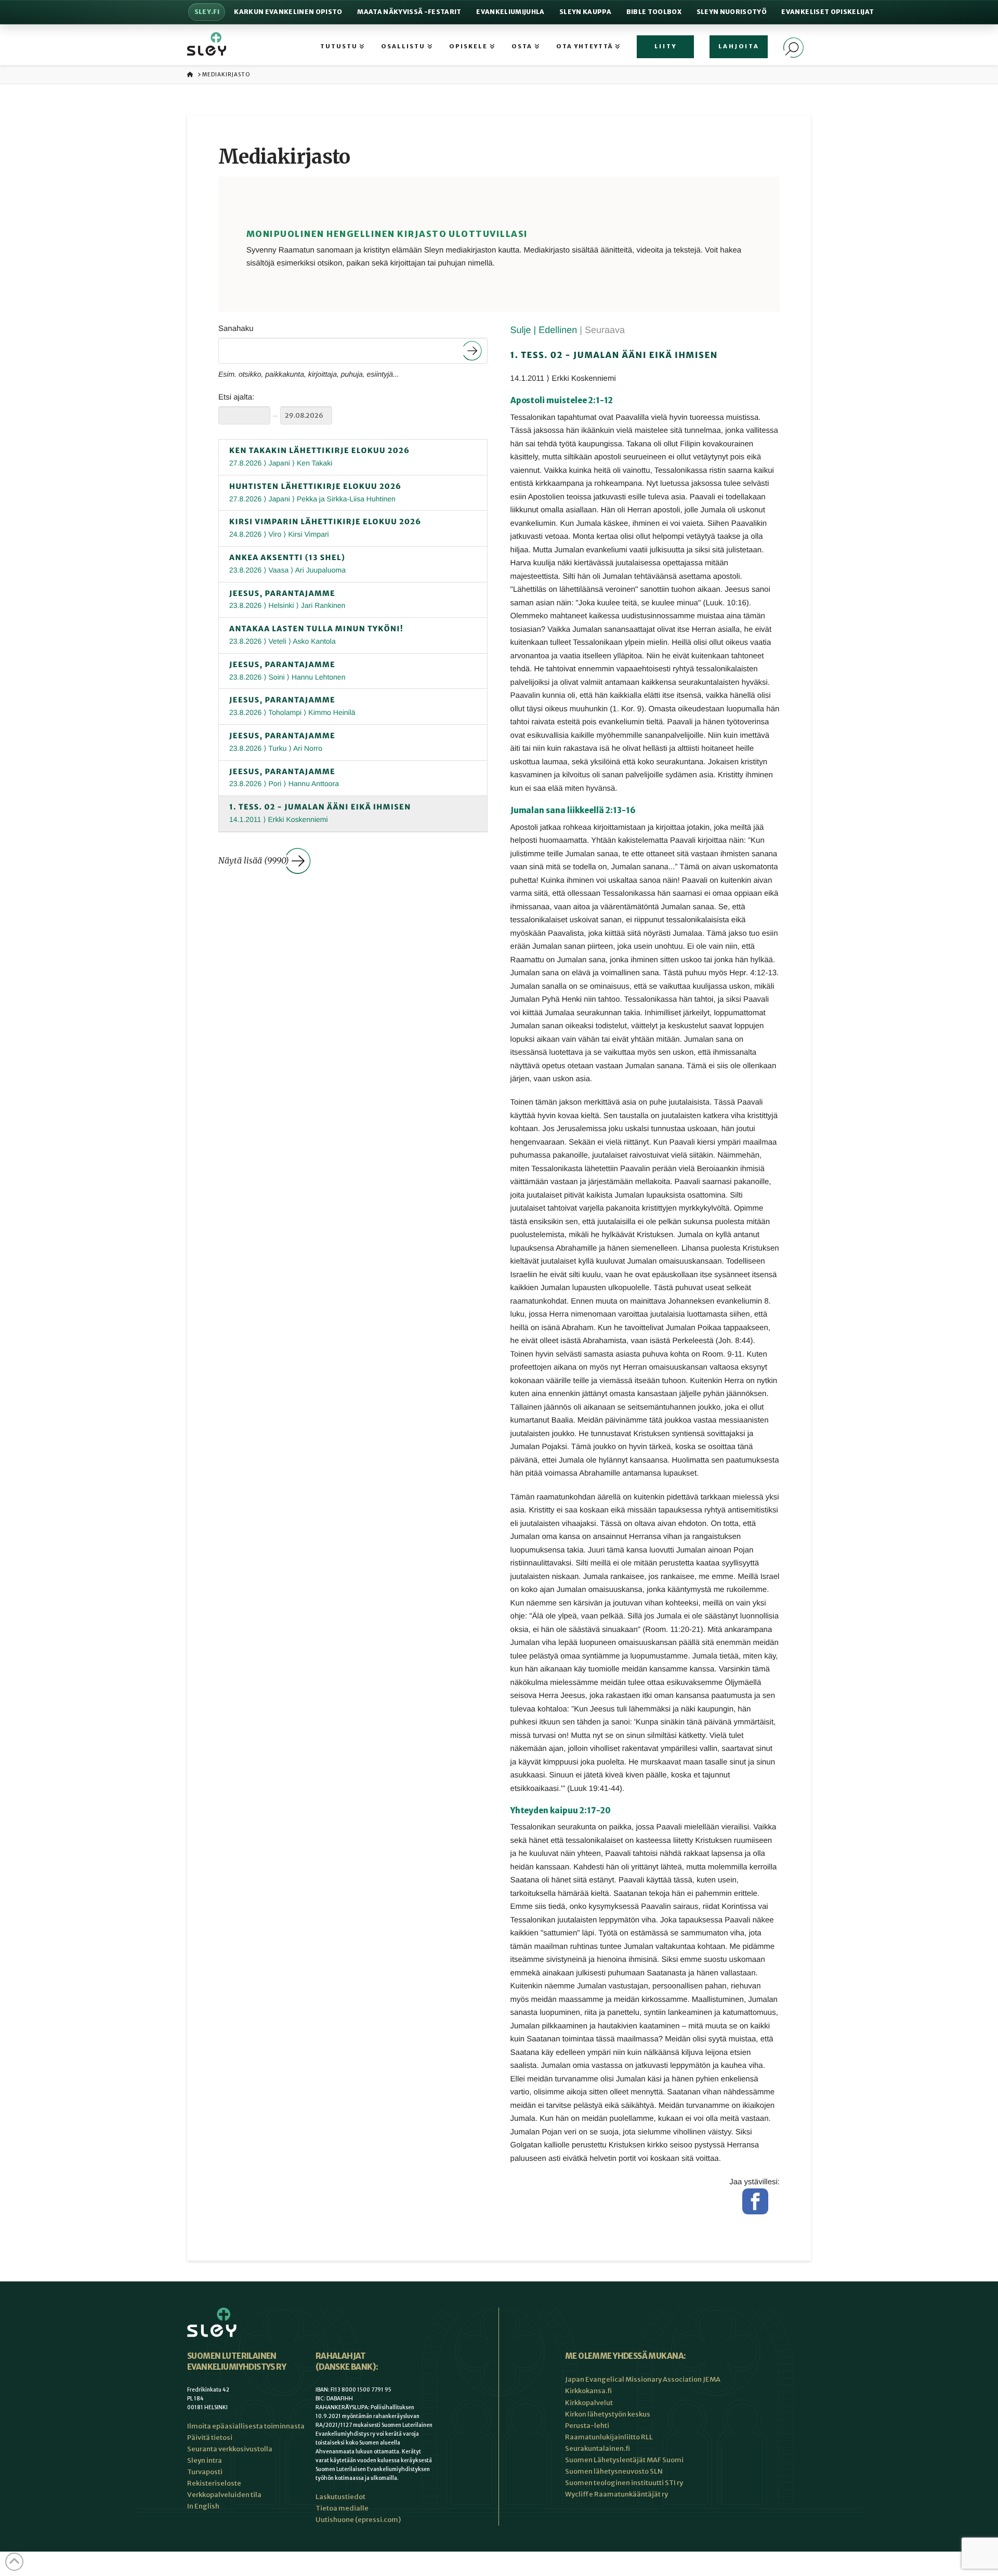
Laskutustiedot (340, 2497)
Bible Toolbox (654, 12)
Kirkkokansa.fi (588, 2391)
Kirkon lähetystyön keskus (608, 2414)
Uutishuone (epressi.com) (358, 2520)
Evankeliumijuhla (510, 12)
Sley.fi (207, 12)
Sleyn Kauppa (585, 12)
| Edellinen (557, 330)
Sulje (522, 330)
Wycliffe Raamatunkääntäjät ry (616, 2494)
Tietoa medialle (342, 2508)
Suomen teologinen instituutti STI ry (624, 2483)
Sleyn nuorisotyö (732, 12)
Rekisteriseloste (214, 2483)
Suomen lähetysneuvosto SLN (614, 2471)
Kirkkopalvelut (589, 2403)
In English (203, 2506)
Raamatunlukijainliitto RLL (609, 2437)
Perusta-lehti (587, 2426)
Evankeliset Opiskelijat (828, 12)
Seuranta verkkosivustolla (230, 2449)
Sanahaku (236, 329)
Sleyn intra (205, 2460)
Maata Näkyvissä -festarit (409, 12)
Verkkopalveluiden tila (224, 2495)
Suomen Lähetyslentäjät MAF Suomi (624, 2460)
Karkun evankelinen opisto (288, 12)
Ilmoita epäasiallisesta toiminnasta (246, 2426)
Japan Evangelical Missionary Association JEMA (643, 2379)
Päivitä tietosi (210, 2438)
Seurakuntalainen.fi (598, 2448)
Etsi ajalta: (236, 397)
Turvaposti (205, 2472)
